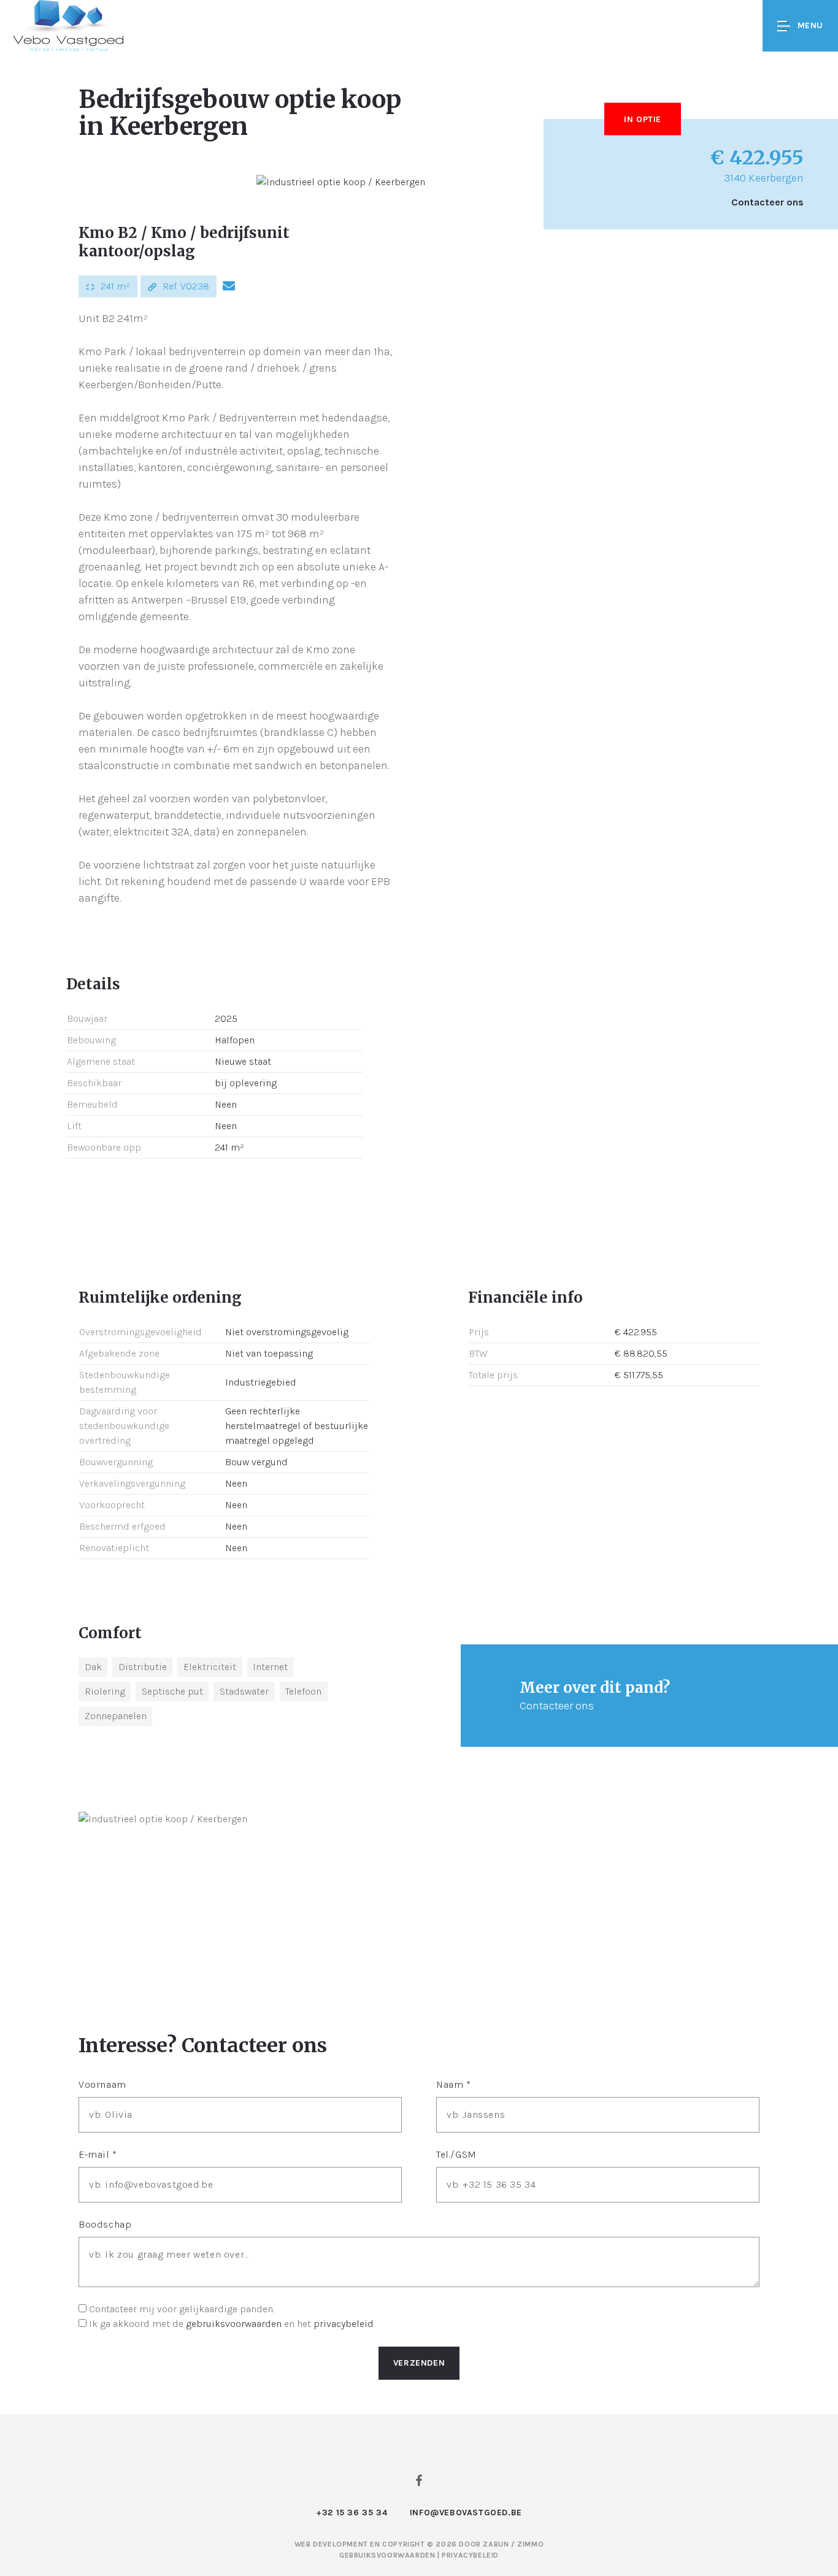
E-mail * (98, 2154)
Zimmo (530, 2544)
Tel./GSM (456, 2154)
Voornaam (102, 2084)
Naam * (454, 2084)
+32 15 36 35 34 (352, 2513)
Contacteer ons (767, 202)
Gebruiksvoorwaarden (388, 2555)
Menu (810, 25)
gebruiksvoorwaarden (234, 2324)
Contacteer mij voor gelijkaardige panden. (182, 2309)
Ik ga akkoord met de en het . (232, 2324)
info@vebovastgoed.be (466, 2513)
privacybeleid (344, 2324)
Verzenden (419, 2363)
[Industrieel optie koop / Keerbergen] (341, 182)
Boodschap (105, 2224)
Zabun (496, 2544)
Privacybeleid (470, 2555)
